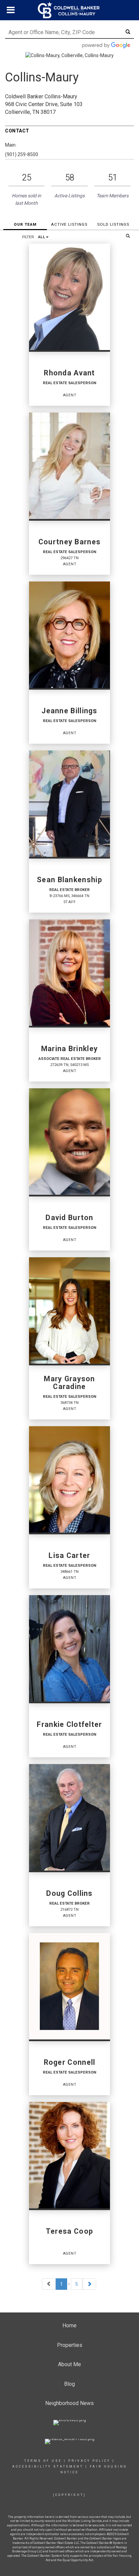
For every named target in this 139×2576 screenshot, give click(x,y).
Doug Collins (69, 1893)
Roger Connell (70, 2062)
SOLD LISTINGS (113, 224)
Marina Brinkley (69, 1049)
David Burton (69, 1218)
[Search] (128, 236)
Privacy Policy (89, 2461)
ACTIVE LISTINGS (69, 224)
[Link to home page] (69, 10)
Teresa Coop (69, 2231)
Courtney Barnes (69, 542)
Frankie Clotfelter (69, 1725)
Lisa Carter (69, 1556)
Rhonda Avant (69, 373)
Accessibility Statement (48, 2467)
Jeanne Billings (69, 711)
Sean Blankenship (69, 880)
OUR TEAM (25, 224)
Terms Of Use (43, 2461)
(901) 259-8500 (22, 154)
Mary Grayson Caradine (69, 1383)
